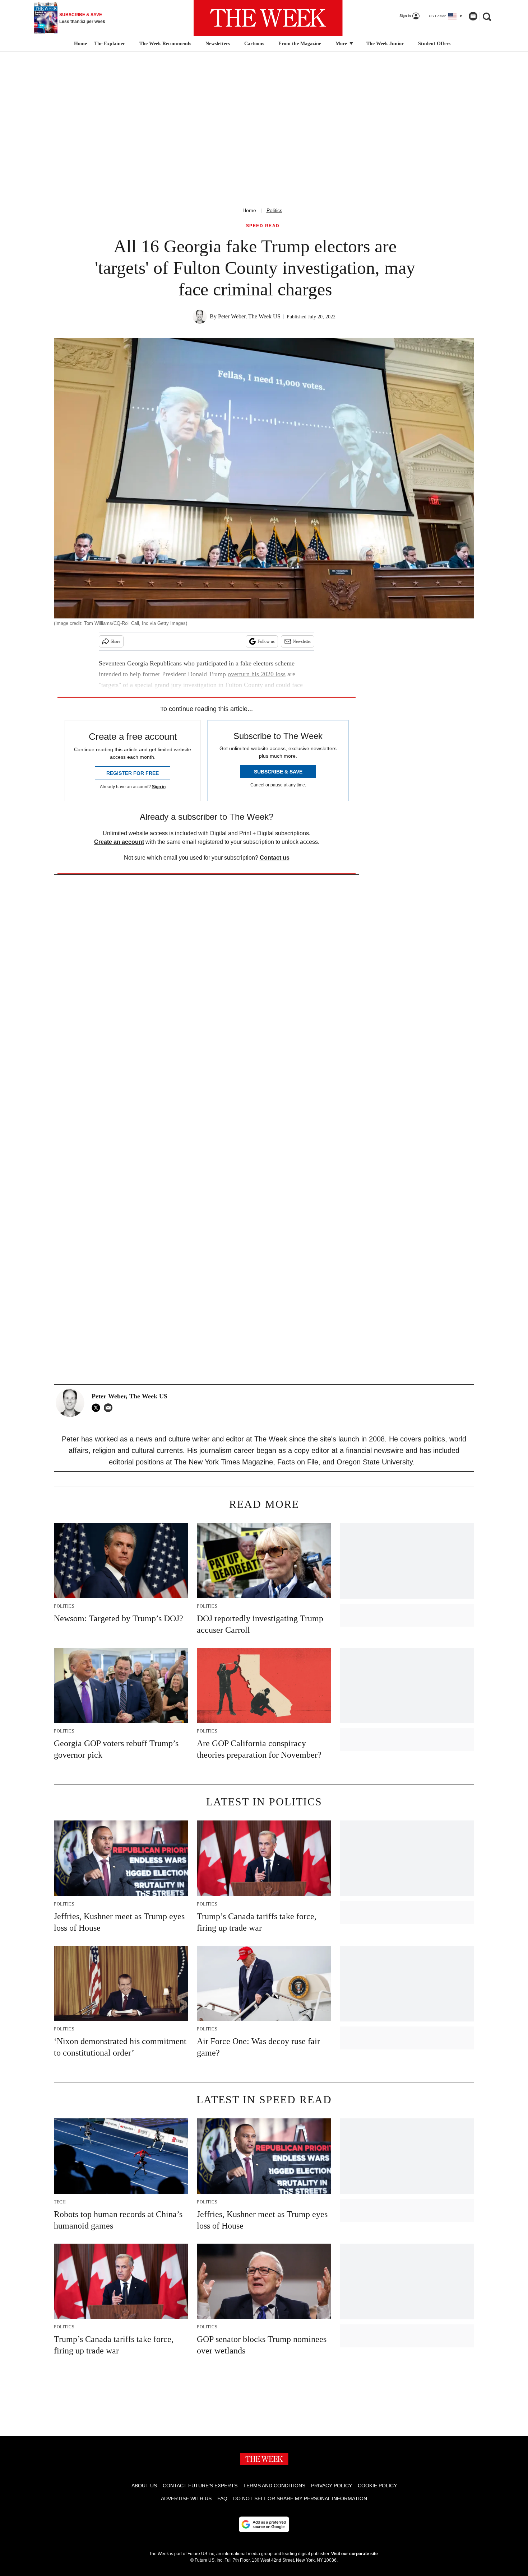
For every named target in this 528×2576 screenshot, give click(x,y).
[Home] (80, 44)
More (342, 44)
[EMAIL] (110, 1408)
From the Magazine (300, 44)
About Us (144, 2486)
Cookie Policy (377, 2486)
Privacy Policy (332, 2486)
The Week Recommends (165, 44)
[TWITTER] (98, 1408)
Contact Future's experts (200, 2486)
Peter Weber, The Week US (249, 316)
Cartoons (254, 44)
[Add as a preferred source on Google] (264, 2524)
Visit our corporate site (355, 2554)
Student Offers (434, 44)
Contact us (275, 858)
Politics (274, 210)
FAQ (222, 2498)
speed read (263, 226)
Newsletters (218, 44)
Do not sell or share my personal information (300, 2498)
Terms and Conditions (274, 2486)
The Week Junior (385, 44)
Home (249, 210)
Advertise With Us (186, 2498)
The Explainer (110, 44)
